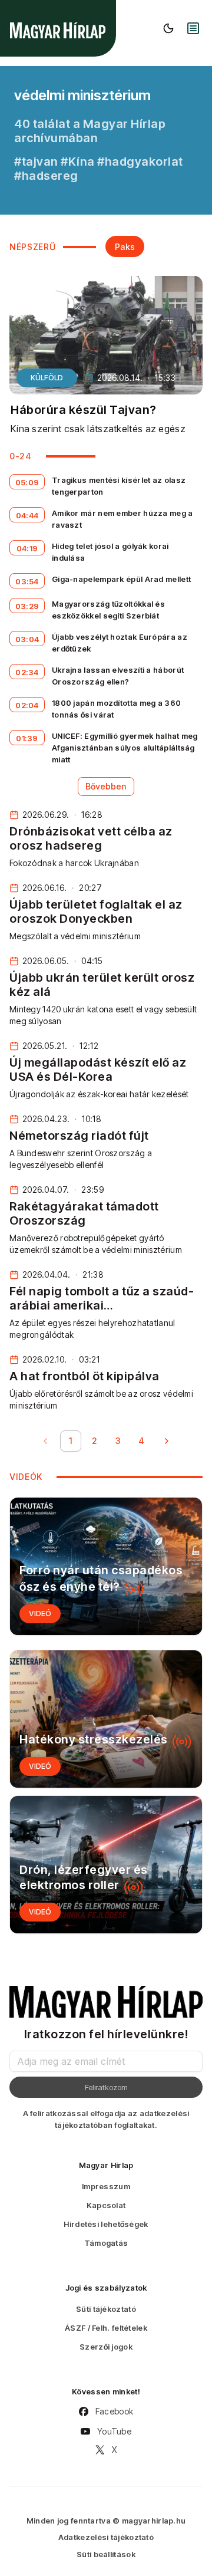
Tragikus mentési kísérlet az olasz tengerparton (119, 486)
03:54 (27, 581)
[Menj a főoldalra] (58, 30)
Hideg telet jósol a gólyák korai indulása (110, 552)
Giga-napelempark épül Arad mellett (121, 579)
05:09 (27, 482)
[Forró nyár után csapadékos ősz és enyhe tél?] (106, 1566)
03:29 (27, 606)
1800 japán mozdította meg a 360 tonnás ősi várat (116, 709)
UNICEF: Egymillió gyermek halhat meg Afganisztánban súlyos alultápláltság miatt (125, 748)
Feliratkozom (106, 2087)
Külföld (47, 378)
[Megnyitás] (193, 28)
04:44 (27, 515)
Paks (125, 247)
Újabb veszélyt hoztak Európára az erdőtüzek (120, 643)
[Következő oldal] (167, 1441)
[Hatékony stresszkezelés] (106, 1719)
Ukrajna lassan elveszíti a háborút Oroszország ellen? (118, 676)
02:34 (27, 672)
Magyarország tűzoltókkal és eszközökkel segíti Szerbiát (108, 610)
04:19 (27, 548)
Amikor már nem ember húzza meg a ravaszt (122, 519)
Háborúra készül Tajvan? (84, 410)
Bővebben (106, 786)
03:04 (27, 639)
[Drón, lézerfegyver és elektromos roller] (106, 1865)
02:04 (27, 705)
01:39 (27, 738)
